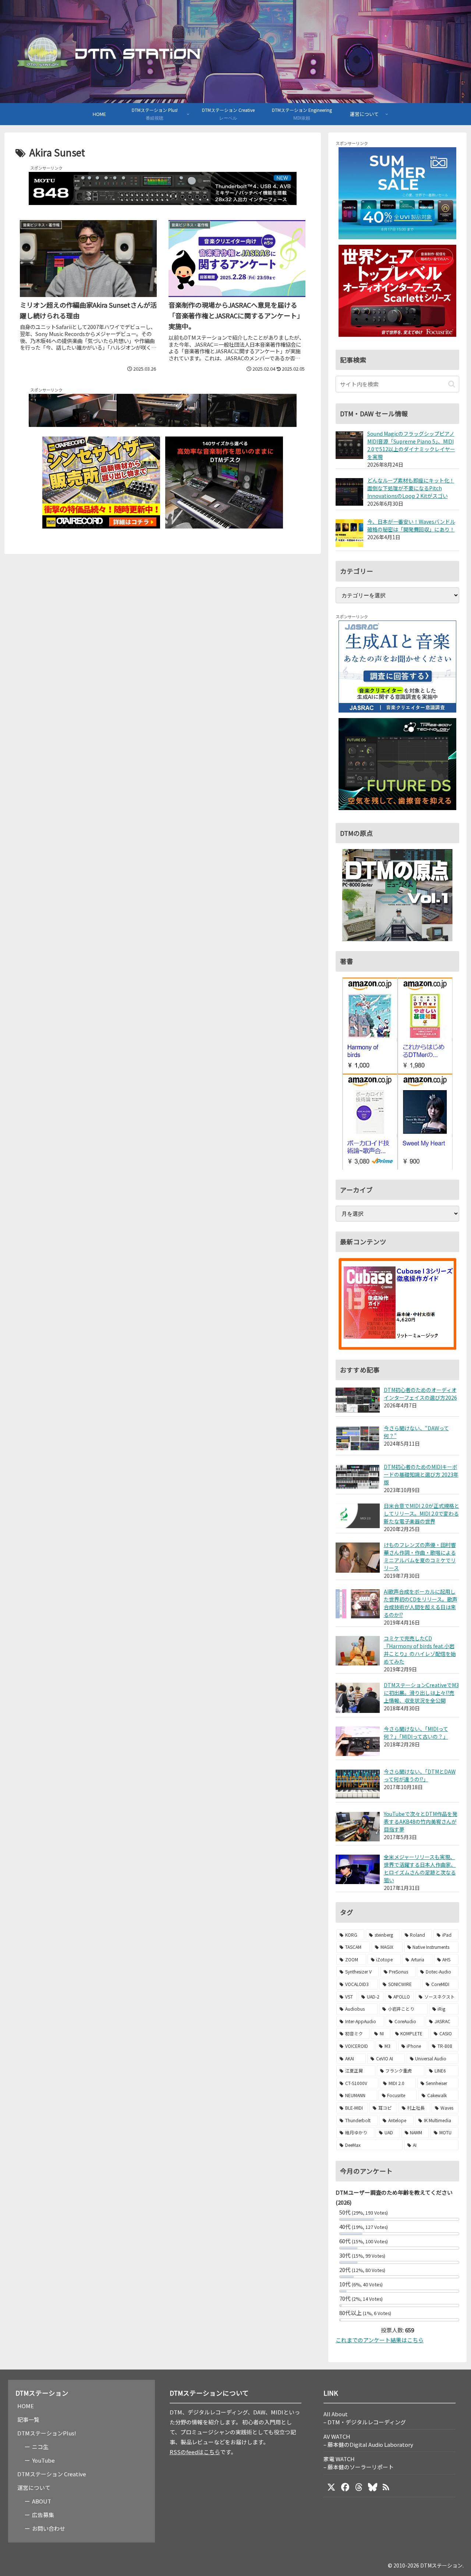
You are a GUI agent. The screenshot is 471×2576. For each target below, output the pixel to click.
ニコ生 (40, 2447)
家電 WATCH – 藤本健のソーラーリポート (359, 2463)
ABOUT (42, 2501)
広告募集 (43, 2515)
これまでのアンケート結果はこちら (380, 2340)
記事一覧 (28, 2419)
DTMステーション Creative (52, 2474)
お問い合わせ (49, 2528)
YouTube (43, 2460)
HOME (26, 2406)
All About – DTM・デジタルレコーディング (365, 2418)
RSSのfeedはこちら (195, 2452)
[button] (452, 384)
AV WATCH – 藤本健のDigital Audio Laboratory (368, 2440)
